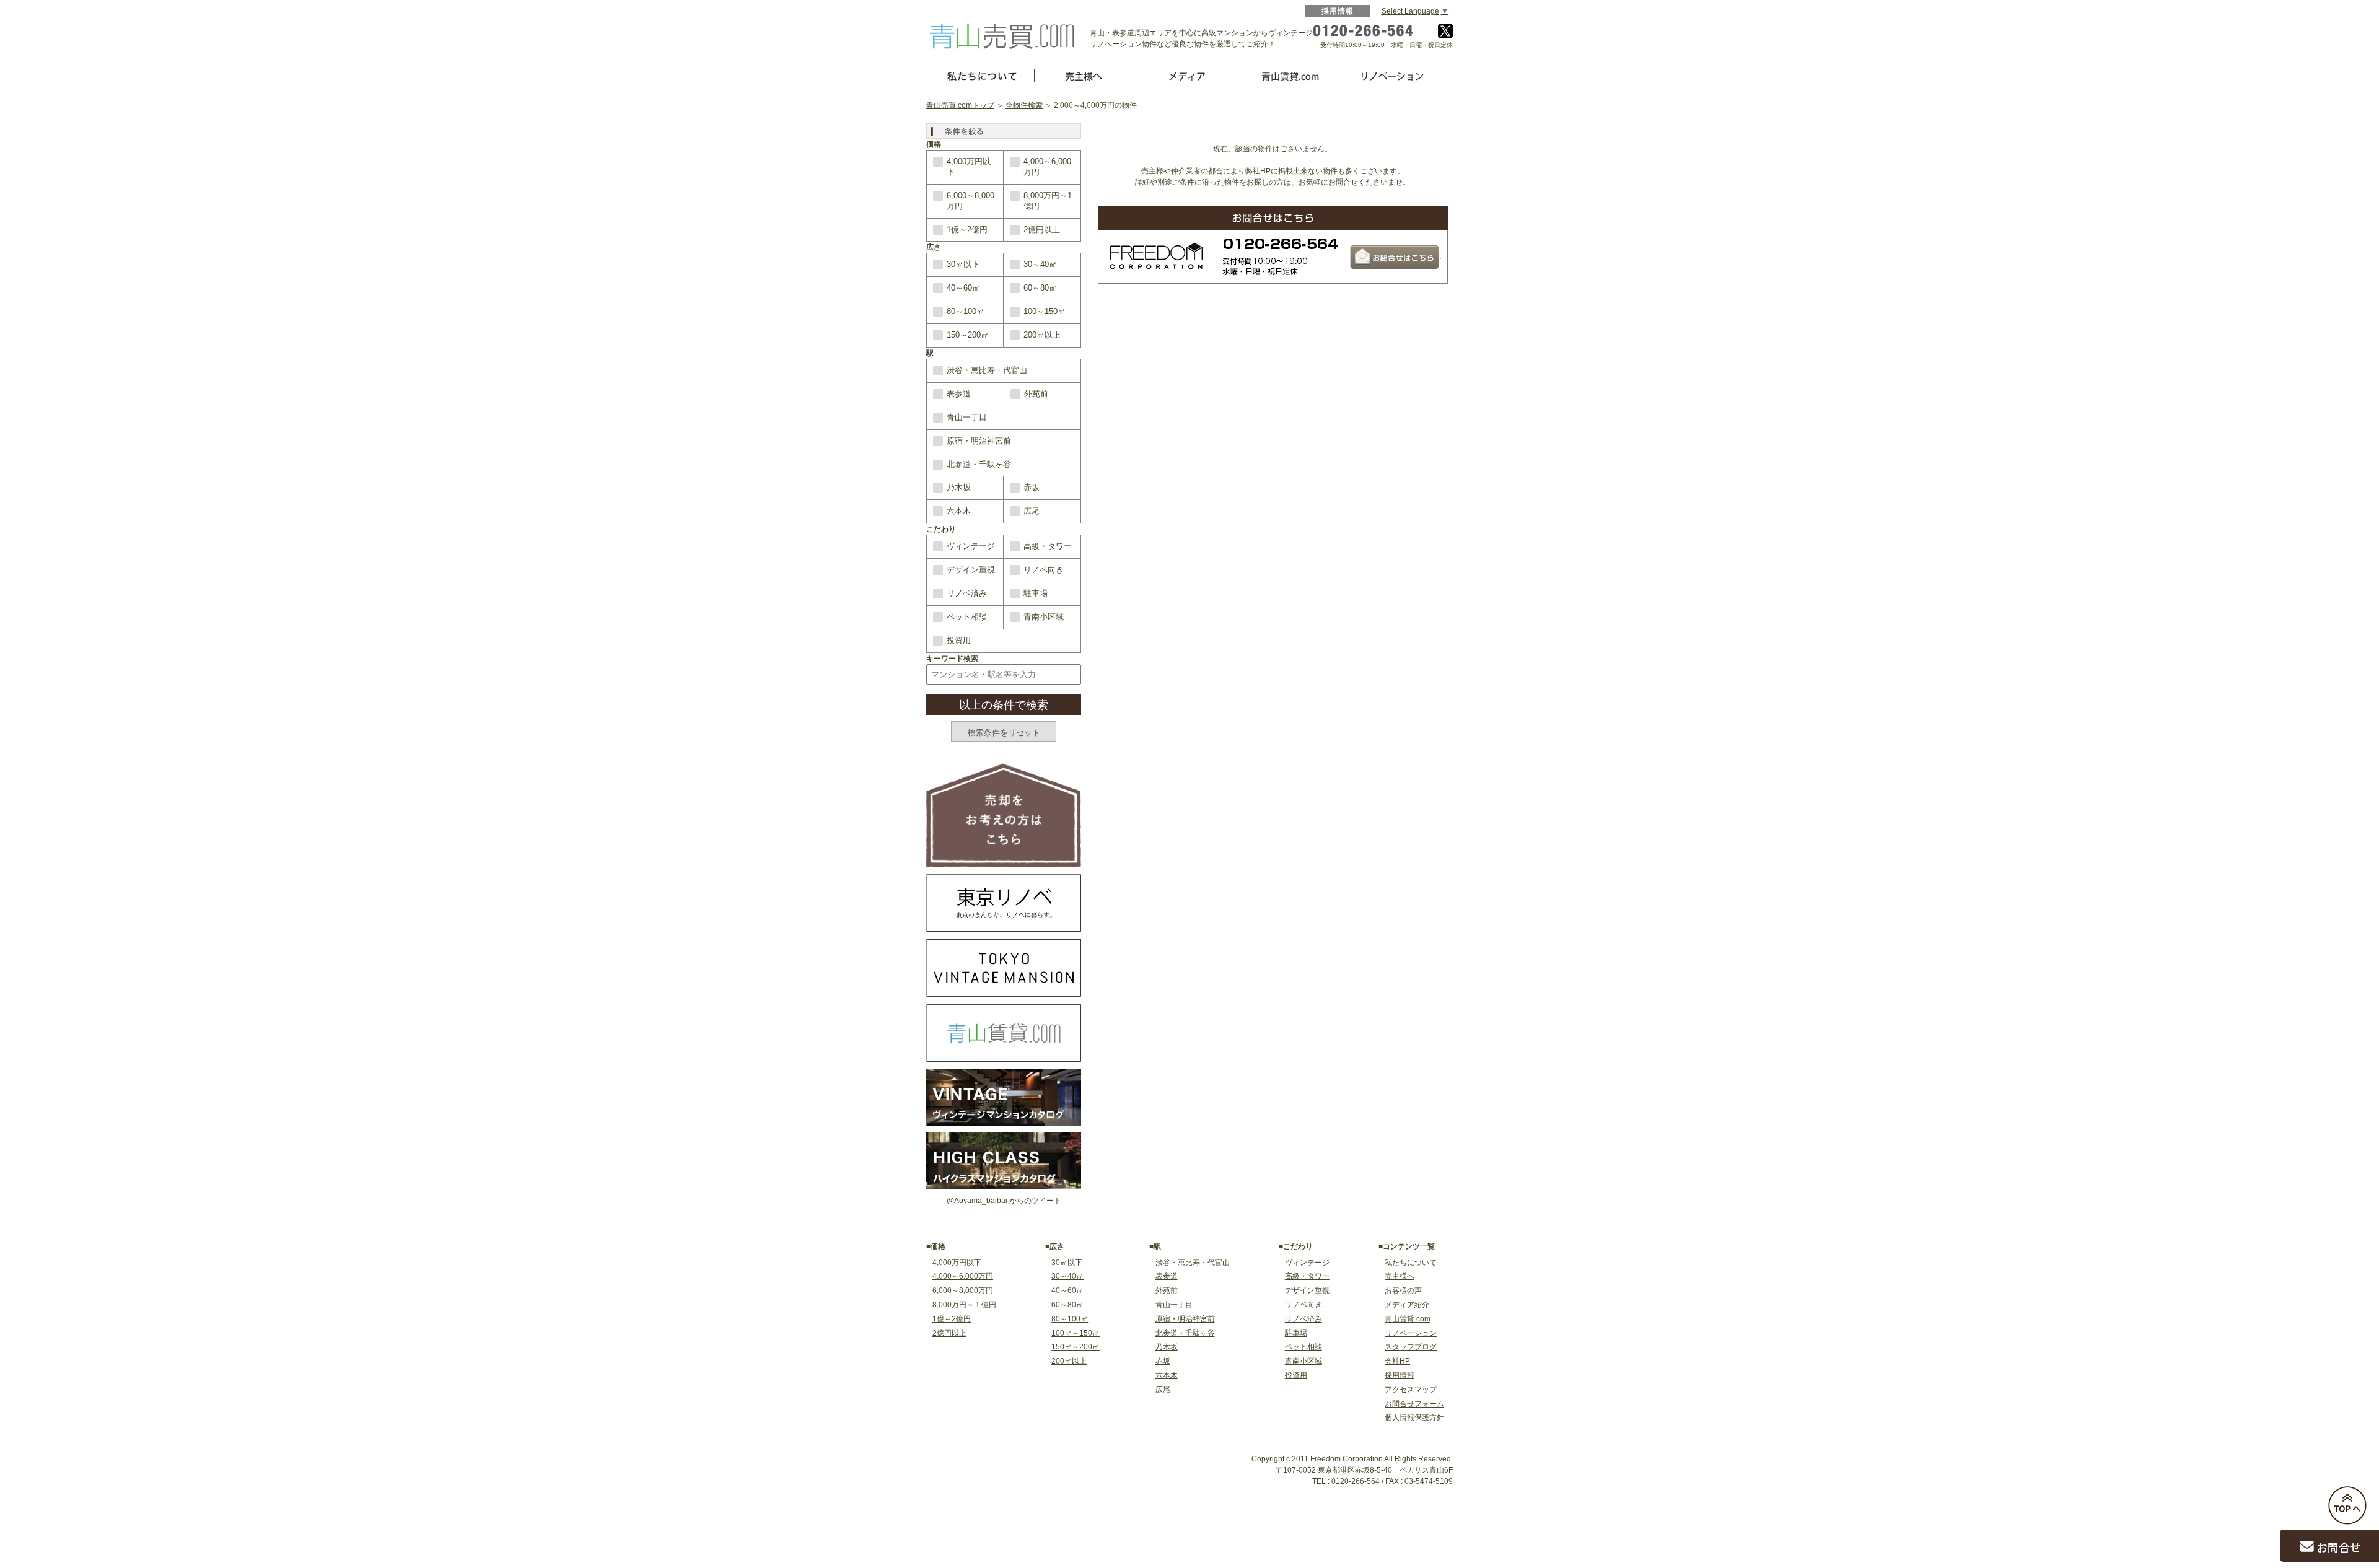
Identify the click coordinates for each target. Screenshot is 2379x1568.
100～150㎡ (1045, 311)
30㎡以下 (963, 264)
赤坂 (1032, 487)
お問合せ (2339, 1547)
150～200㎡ (968, 335)
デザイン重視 (971, 570)
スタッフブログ (1411, 1347)
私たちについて (1411, 1263)
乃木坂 (959, 487)
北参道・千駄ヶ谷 (979, 464)
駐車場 (1036, 593)
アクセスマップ (1411, 1390)
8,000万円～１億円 (964, 1305)
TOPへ (2347, 1505)
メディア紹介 (1407, 1305)
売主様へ (1400, 1276)
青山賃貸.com (1408, 1319)
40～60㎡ (963, 288)
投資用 (959, 640)
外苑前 (1036, 394)
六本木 (959, 511)
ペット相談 (967, 617)
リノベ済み (967, 593)
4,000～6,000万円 (1047, 167)
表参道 (959, 394)
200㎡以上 (1042, 335)
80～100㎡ (966, 311)
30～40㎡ (1040, 264)
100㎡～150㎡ (1076, 1333)
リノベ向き (1044, 570)
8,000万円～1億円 (1048, 201)
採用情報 (1338, 11)
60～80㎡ (1040, 288)
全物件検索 (1024, 105)
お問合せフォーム (1414, 1404)
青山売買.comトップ (960, 105)
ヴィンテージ (971, 546)
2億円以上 (1042, 230)
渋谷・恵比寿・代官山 (987, 370)
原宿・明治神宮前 (979, 441)
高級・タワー (1048, 546)
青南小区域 (1044, 617)
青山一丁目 (967, 417)
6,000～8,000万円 (970, 201)
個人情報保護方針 (1414, 1417)
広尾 (1032, 511)
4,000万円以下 (969, 167)
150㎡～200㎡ (1076, 1347)
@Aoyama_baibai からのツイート (1004, 1201)
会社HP (1397, 1361)
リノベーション (1411, 1333)
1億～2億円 (967, 230)
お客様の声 (1403, 1290)
